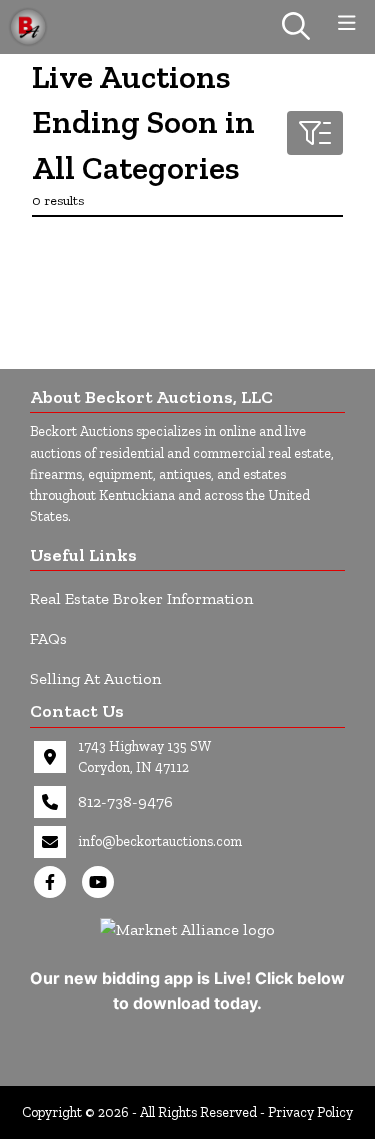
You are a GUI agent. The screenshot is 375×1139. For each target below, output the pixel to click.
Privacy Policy (310, 1112)
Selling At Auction (95, 678)
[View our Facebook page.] (54, 882)
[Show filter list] (315, 133)
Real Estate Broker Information (141, 598)
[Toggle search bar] (296, 27)
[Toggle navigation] (347, 23)
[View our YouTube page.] (102, 882)
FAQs (48, 638)
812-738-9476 (125, 801)
